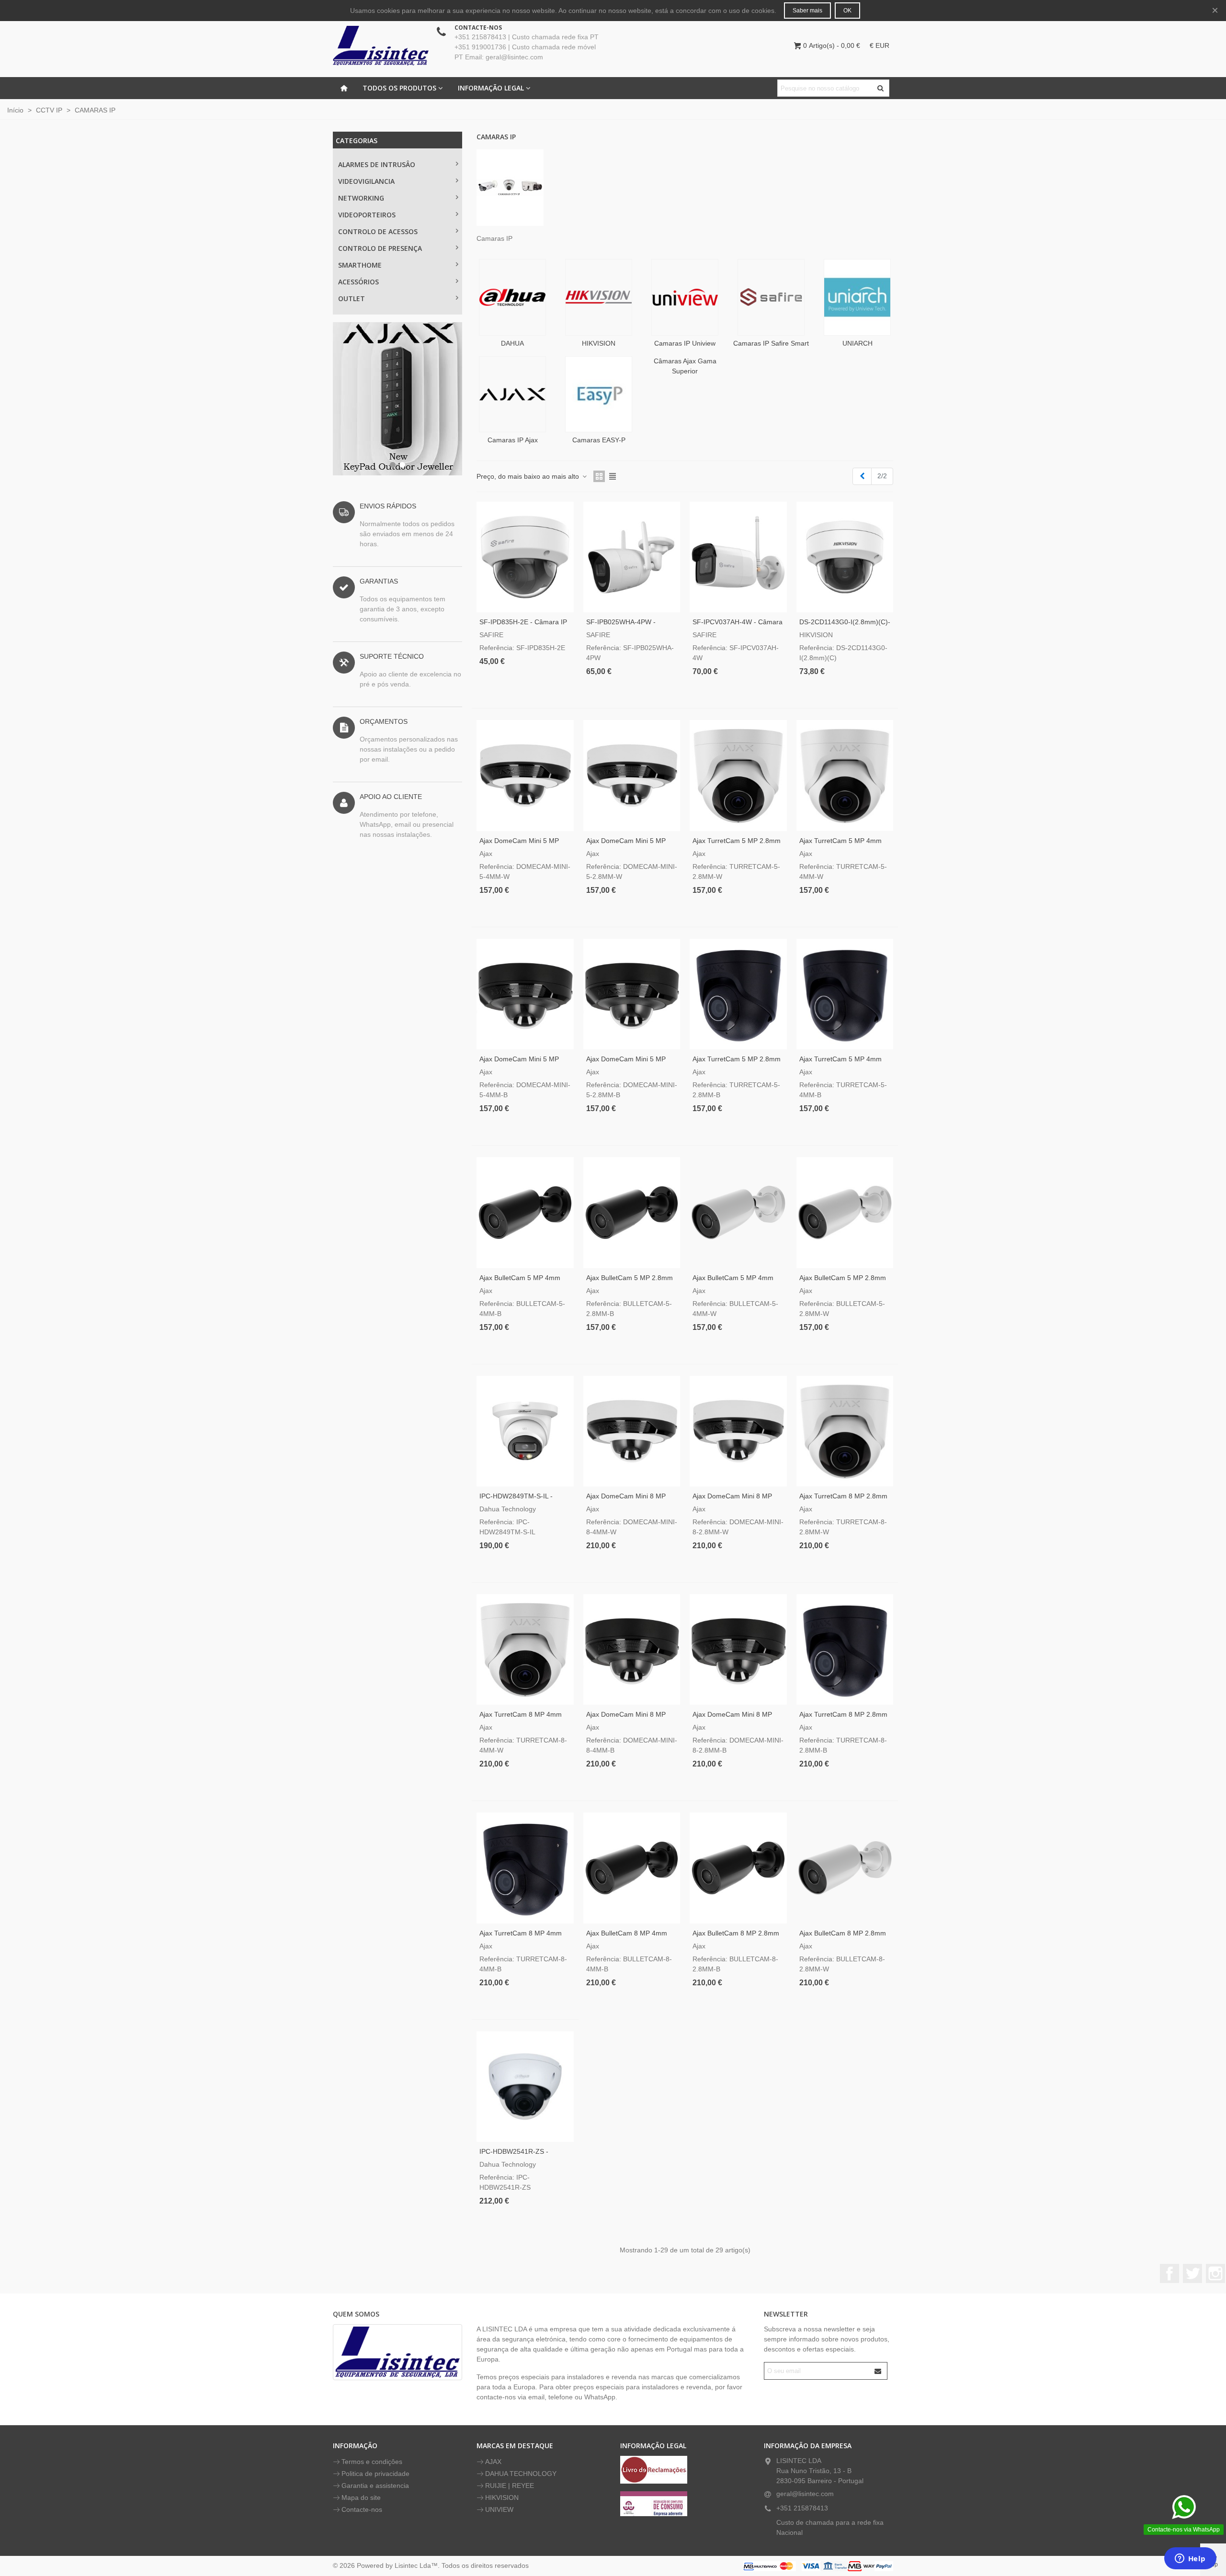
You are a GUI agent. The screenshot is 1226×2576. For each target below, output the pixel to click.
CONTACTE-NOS (478, 28)
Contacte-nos (362, 2509)
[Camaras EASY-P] (599, 394)
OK (847, 11)
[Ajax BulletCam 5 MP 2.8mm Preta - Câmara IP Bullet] (632, 1212)
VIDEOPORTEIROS (367, 215)
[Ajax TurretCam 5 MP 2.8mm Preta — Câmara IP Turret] (738, 994)
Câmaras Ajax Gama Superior (685, 366)
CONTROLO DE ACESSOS (378, 231)
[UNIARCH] (857, 297)
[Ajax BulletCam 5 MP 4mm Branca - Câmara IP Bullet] (738, 1212)
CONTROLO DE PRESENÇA (380, 248)
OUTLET (352, 298)
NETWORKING (361, 198)
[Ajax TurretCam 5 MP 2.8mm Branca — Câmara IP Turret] (738, 775)
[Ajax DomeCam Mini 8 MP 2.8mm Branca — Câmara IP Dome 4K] (738, 1431)
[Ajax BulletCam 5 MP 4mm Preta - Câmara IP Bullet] (525, 1212)
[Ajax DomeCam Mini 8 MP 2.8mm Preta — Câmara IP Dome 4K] (738, 1649)
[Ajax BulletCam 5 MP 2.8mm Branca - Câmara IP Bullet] (845, 1212)
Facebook (1169, 2273)
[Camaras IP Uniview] (685, 297)
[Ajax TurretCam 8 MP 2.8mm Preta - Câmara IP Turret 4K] (845, 1649)
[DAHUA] (512, 297)
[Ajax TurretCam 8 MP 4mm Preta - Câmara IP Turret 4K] (525, 1868)
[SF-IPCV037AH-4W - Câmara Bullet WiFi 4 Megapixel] (738, 557)
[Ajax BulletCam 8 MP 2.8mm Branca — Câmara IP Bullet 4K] (845, 1868)
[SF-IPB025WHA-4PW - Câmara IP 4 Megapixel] (632, 557)
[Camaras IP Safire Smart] (771, 297)
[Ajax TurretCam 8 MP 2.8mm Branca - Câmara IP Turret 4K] (845, 1431)
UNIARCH (857, 343)
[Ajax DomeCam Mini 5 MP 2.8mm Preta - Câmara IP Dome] (632, 994)
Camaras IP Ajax (513, 440)
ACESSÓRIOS (358, 282)
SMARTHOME (360, 265)
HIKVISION (599, 343)
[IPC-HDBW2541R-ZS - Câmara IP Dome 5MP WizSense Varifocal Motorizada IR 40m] (525, 2087)
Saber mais (807, 11)
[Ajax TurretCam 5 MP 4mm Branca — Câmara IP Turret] (845, 775)
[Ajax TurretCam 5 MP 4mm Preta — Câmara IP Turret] (845, 994)
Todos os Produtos (399, 88)
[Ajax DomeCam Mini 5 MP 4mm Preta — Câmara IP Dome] (525, 994)
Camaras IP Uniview (685, 343)
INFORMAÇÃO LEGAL (491, 88)
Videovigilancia (366, 181)
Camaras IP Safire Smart (771, 343)
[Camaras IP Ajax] (512, 394)
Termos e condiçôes (372, 2462)
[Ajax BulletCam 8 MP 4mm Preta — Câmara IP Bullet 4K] (632, 1868)
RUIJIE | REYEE (510, 2486)
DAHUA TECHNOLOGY (521, 2474)
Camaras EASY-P (599, 440)
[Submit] (878, 2371)
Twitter (1192, 2273)
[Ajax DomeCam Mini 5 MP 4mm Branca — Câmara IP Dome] (525, 775)
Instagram (1215, 2273)
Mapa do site (361, 2497)
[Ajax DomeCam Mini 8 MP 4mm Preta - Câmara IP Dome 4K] (632, 1649)
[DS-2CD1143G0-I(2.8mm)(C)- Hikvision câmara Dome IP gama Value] (845, 557)
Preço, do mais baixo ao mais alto (529, 476)
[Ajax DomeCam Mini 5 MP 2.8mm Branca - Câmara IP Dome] (632, 775)
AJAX (493, 2462)
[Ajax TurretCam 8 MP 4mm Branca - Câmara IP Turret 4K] (525, 1649)
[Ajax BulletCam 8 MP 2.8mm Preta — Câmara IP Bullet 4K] (738, 1868)
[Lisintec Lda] (381, 45)
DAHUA (512, 343)
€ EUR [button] (880, 45)
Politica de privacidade (375, 2474)
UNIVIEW (499, 2509)
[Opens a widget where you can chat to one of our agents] (1190, 2559)
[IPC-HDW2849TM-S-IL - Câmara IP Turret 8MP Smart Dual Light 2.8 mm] (525, 1431)
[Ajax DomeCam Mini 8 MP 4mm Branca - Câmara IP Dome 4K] (632, 1431)
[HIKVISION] (599, 297)
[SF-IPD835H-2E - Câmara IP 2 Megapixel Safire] (525, 557)
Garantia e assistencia (375, 2486)
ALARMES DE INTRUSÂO (377, 164)
